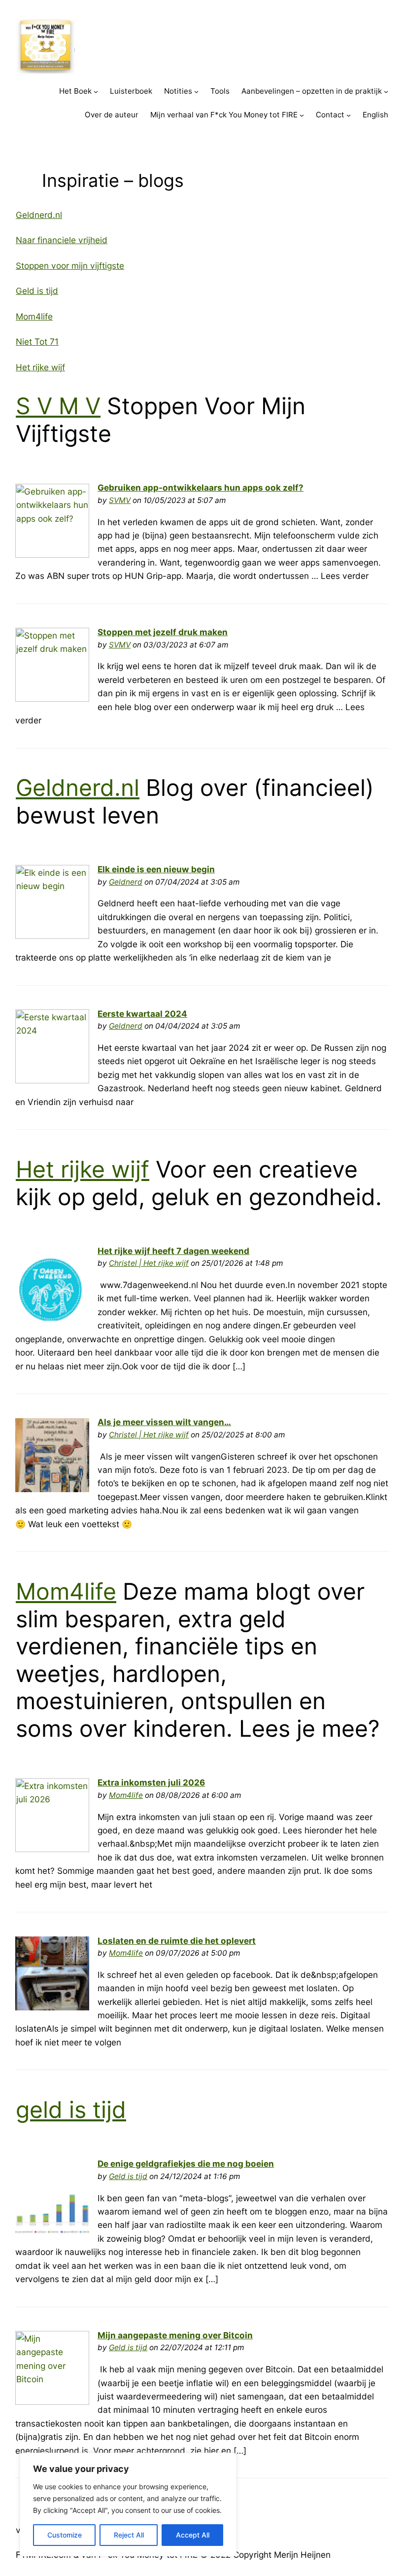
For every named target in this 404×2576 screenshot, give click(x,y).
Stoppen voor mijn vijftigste (70, 266)
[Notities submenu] (196, 91)
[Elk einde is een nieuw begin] (52, 936)
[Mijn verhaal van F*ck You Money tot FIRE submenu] (302, 115)
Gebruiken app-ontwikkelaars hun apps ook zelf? (201, 487)
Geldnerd (126, 882)
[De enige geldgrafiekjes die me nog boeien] (52, 2230)
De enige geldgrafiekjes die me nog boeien (186, 2164)
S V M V (58, 406)
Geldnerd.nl (39, 215)
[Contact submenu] (349, 115)
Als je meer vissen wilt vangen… (164, 1422)
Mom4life (34, 316)
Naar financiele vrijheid (62, 240)
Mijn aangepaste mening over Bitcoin (175, 2335)
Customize (65, 2535)
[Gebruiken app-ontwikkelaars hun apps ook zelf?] (52, 555)
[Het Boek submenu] (96, 91)
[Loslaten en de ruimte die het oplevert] (52, 2007)
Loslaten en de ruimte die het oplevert (177, 1941)
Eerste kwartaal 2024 (142, 1014)
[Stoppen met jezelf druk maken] (52, 698)
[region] (128, 2504)
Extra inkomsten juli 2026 (151, 1782)
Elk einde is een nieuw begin (156, 869)
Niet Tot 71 (37, 341)
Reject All (129, 2535)
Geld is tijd (37, 291)
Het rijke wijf (40, 367)
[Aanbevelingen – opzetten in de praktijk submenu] (386, 91)
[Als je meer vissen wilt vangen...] (52, 1489)
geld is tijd (71, 2110)
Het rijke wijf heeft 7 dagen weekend (173, 1251)
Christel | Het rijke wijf (149, 1263)
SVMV (120, 500)
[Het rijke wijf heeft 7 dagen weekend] (52, 1317)
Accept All (193, 2535)
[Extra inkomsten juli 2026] (52, 1849)
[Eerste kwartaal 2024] (52, 1080)
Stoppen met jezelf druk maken (163, 632)
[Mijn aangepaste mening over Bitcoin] (52, 2402)
